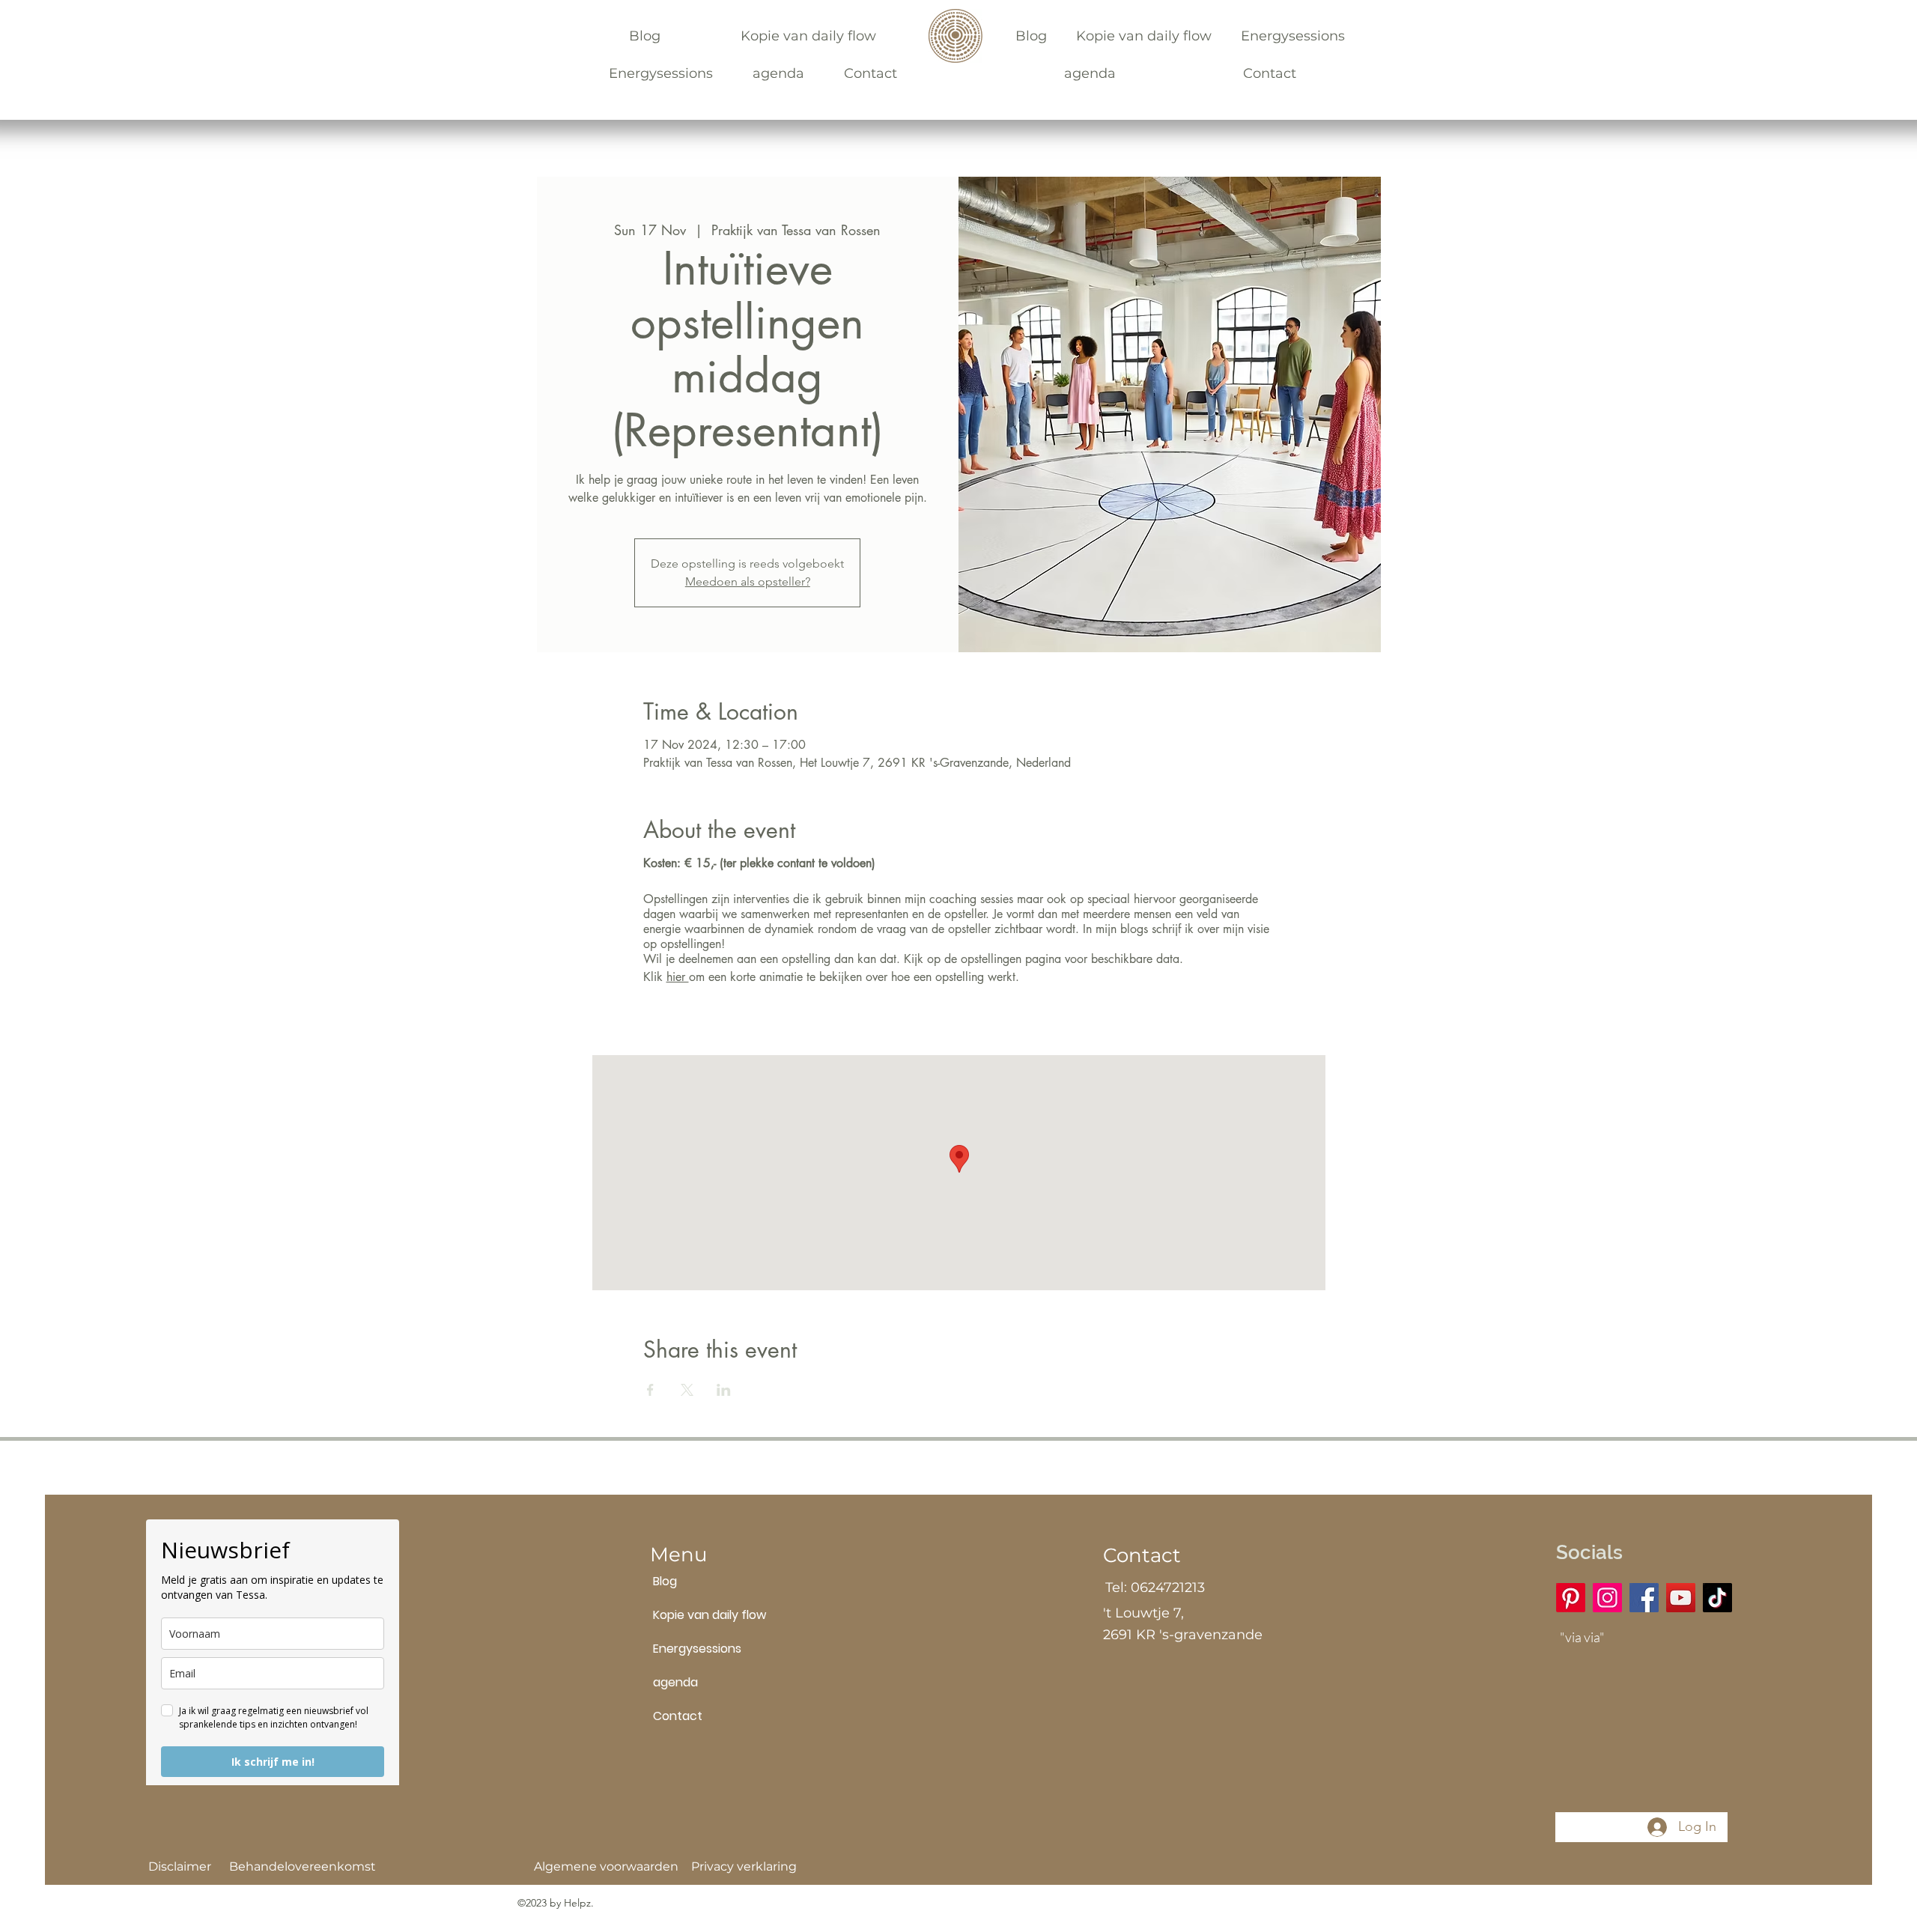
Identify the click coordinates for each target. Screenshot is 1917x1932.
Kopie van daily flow (689, 1615)
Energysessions (689, 1649)
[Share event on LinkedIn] (724, 1390)
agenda (675, 1682)
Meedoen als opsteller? (748, 581)
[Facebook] (1644, 1598)
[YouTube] (1681, 1598)
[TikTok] (1717, 1598)
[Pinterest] (1571, 1598)
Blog (665, 1581)
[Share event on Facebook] (650, 1390)
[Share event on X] (687, 1390)
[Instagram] (1607, 1598)
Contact (678, 1716)
